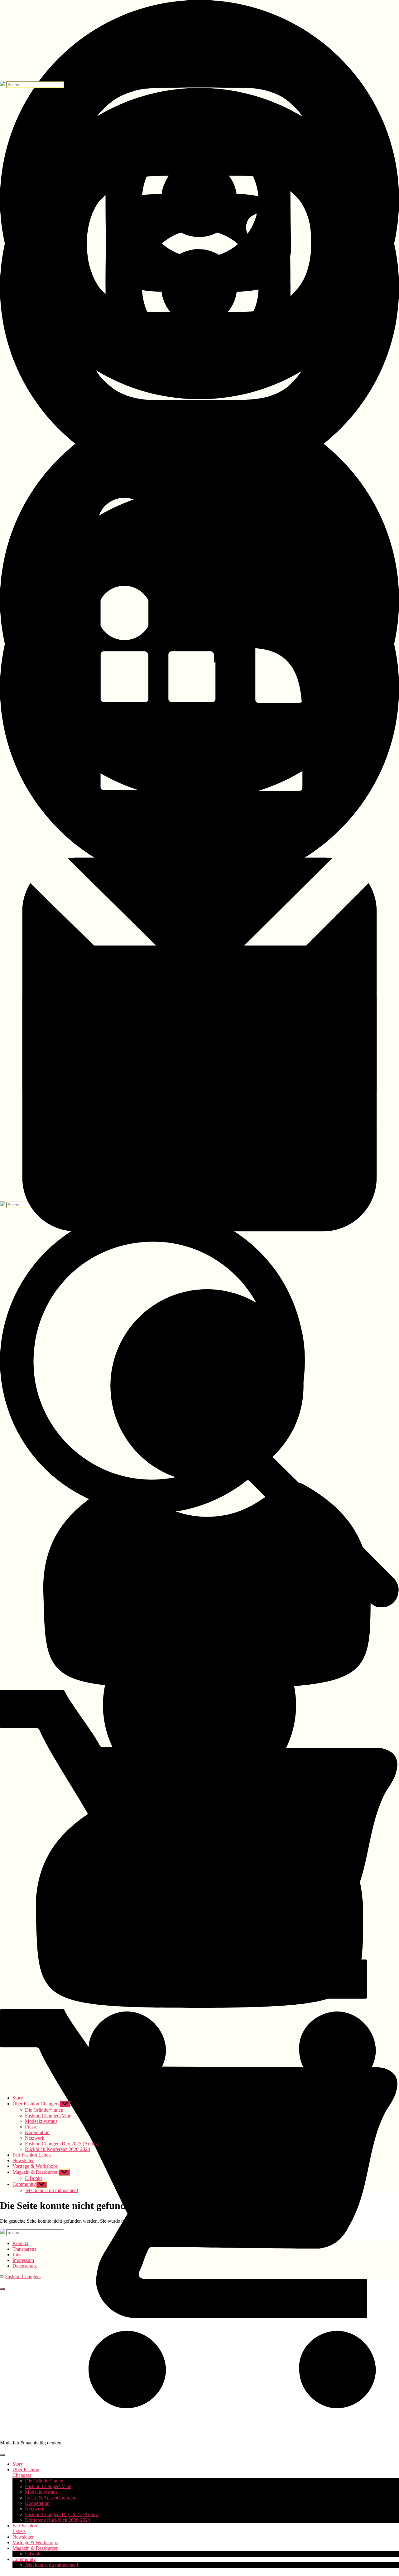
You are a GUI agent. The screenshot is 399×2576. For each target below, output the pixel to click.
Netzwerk (35, 2509)
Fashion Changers (23, 2276)
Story (18, 2464)
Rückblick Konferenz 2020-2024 (58, 2149)
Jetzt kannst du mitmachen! (52, 2565)
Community (24, 2559)
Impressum (23, 2260)
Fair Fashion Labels (32, 2155)
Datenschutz (25, 2266)
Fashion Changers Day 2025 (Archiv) (62, 2514)
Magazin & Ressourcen (36, 2548)
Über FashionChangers (26, 2472)
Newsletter (23, 2537)
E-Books (34, 2554)
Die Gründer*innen (44, 2481)
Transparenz (24, 2249)
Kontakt (20, 2243)
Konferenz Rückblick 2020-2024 (58, 2520)
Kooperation (37, 2503)
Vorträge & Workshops (35, 2542)
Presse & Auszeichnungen (51, 2498)
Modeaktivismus (41, 2492)
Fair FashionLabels (25, 2528)
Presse (31, 2127)
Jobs (17, 2255)
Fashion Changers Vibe (48, 2486)
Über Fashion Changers (36, 2104)
